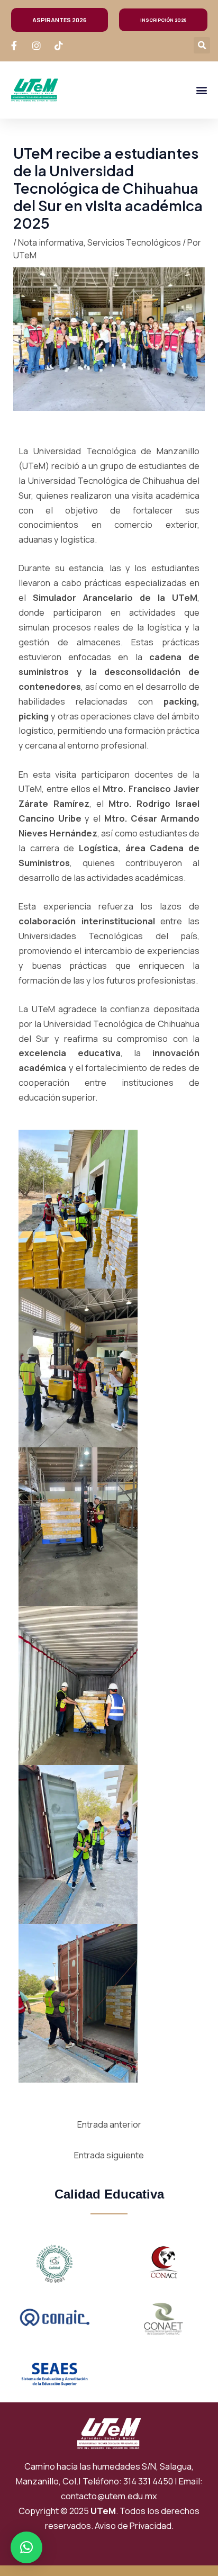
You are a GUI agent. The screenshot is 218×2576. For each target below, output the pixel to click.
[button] (202, 45)
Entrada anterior (109, 2124)
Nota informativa (51, 242)
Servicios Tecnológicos (134, 242)
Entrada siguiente (109, 2155)
